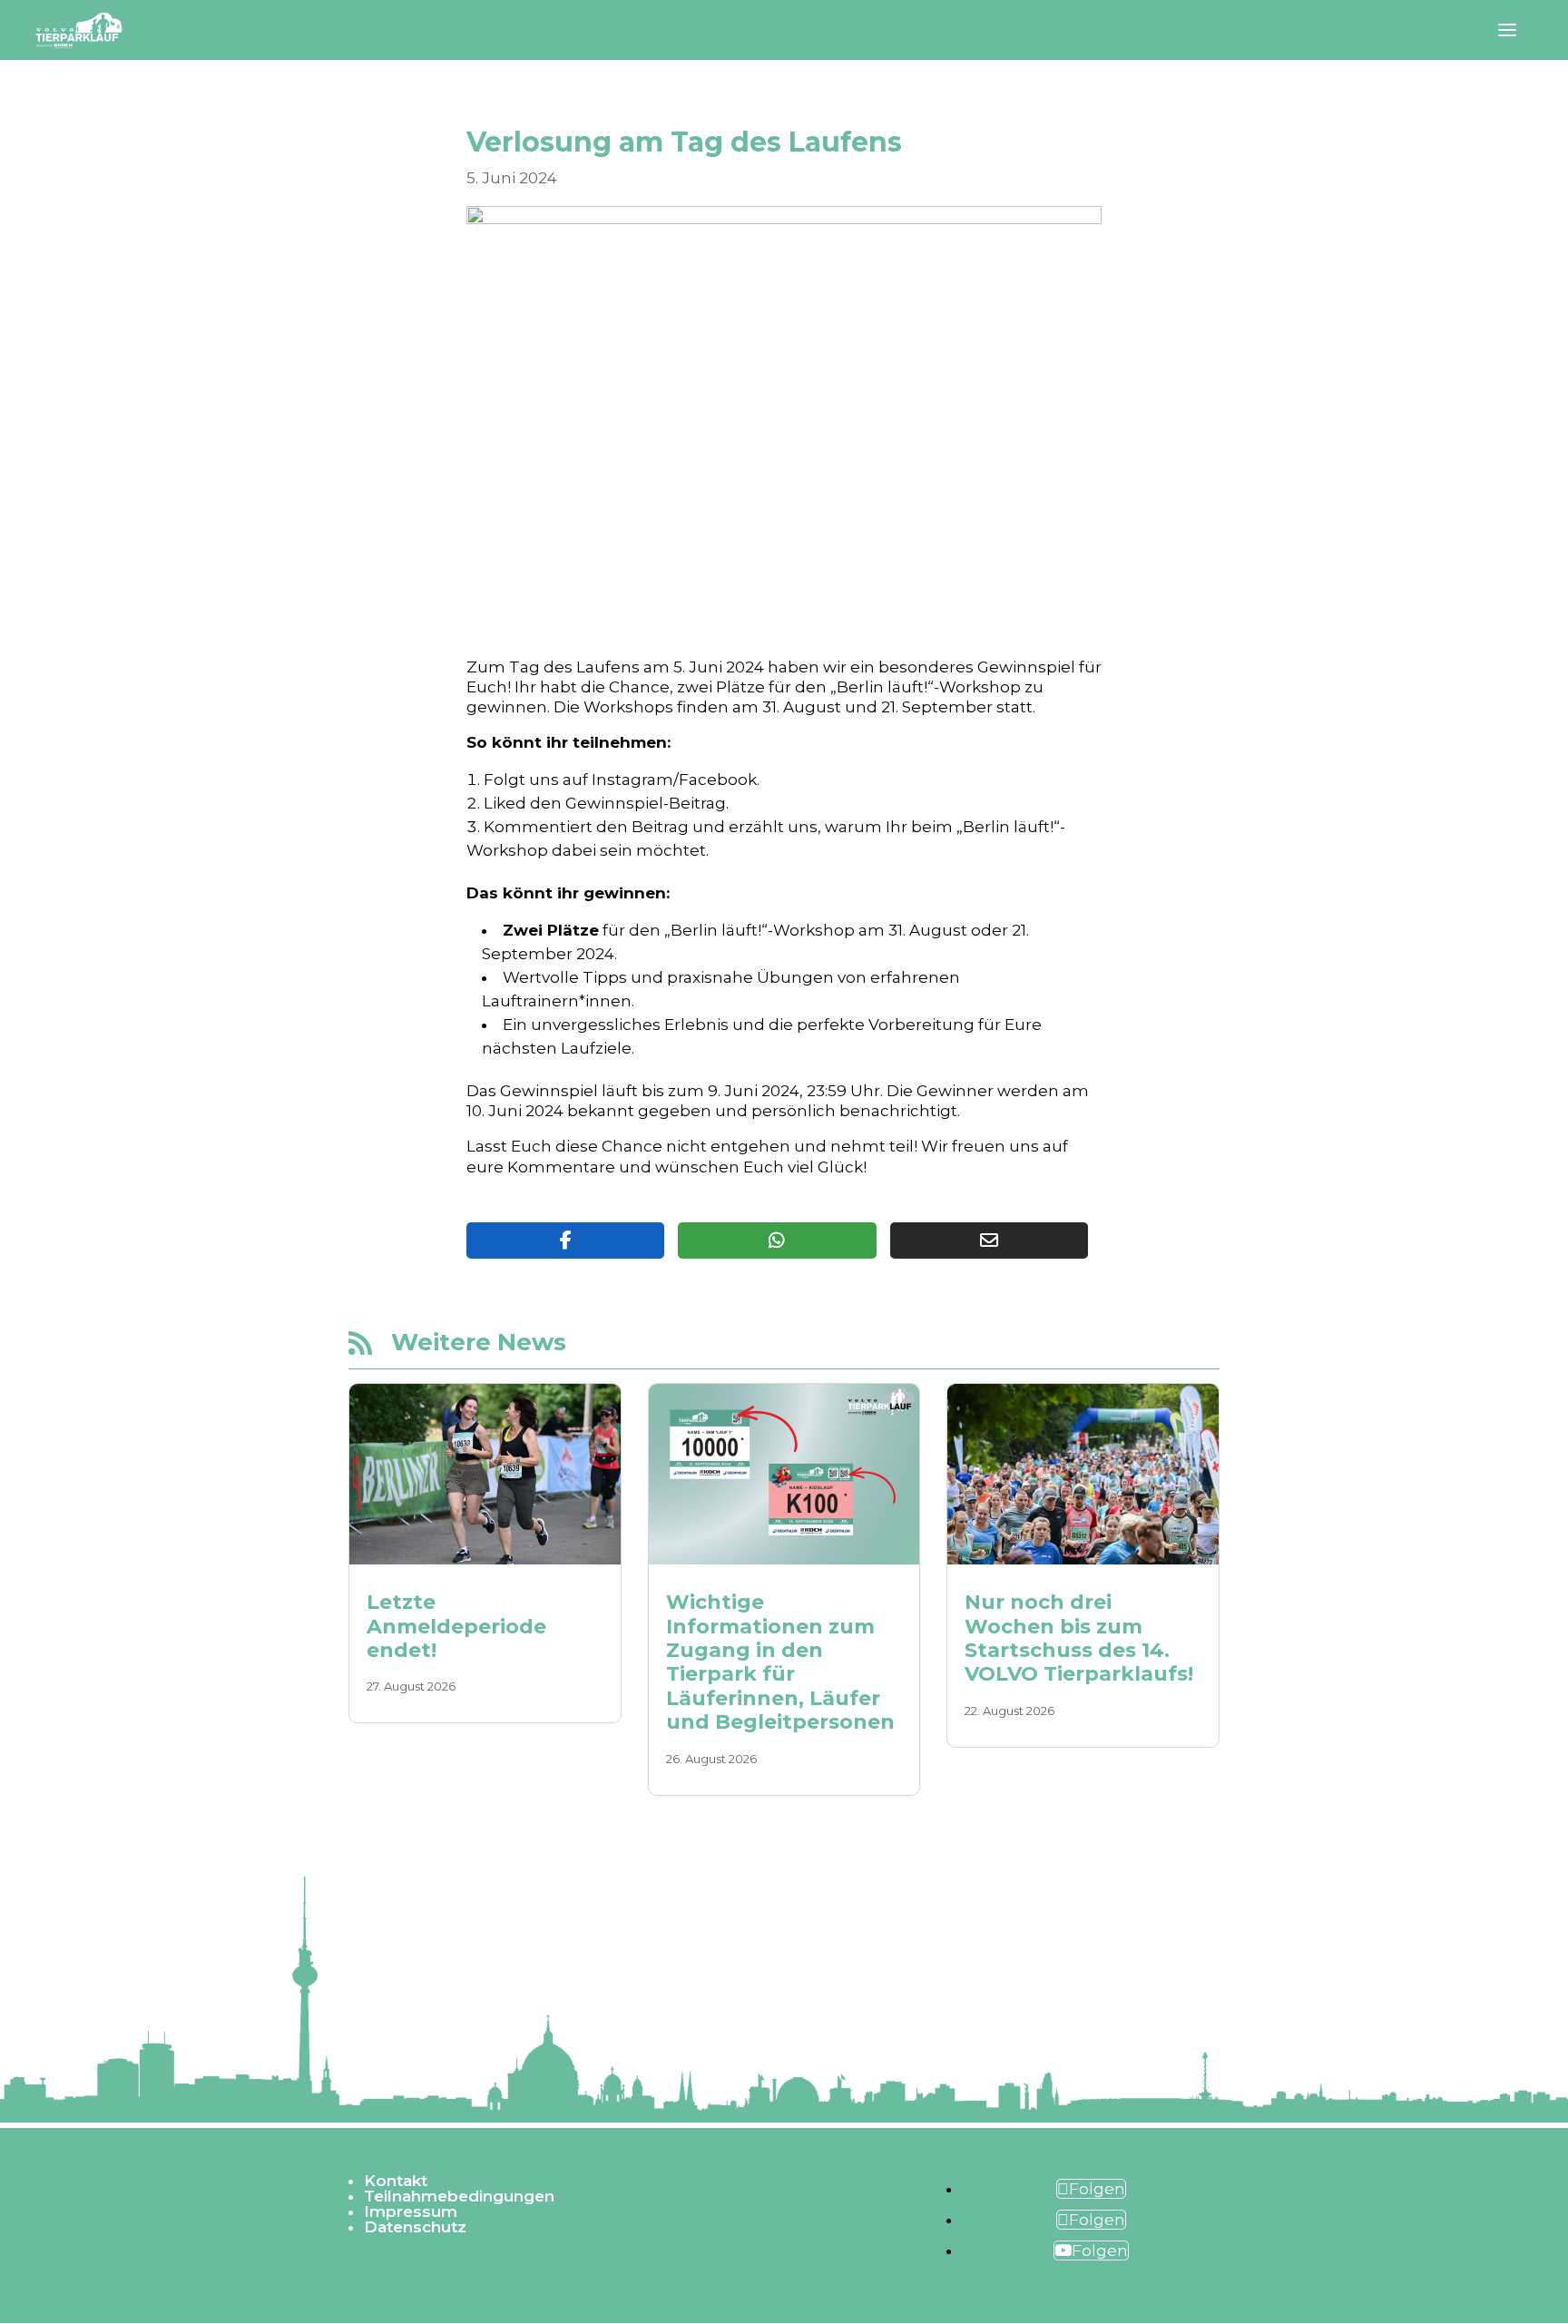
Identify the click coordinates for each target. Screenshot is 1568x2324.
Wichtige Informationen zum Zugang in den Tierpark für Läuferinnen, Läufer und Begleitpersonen (780, 1662)
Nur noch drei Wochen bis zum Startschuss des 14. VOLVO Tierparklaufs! (1079, 1638)
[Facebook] (565, 1240)
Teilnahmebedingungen (459, 2196)
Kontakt (396, 2181)
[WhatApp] (777, 1240)
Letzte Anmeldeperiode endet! (456, 1626)
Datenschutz (415, 2227)
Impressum (411, 2211)
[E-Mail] (989, 1240)
